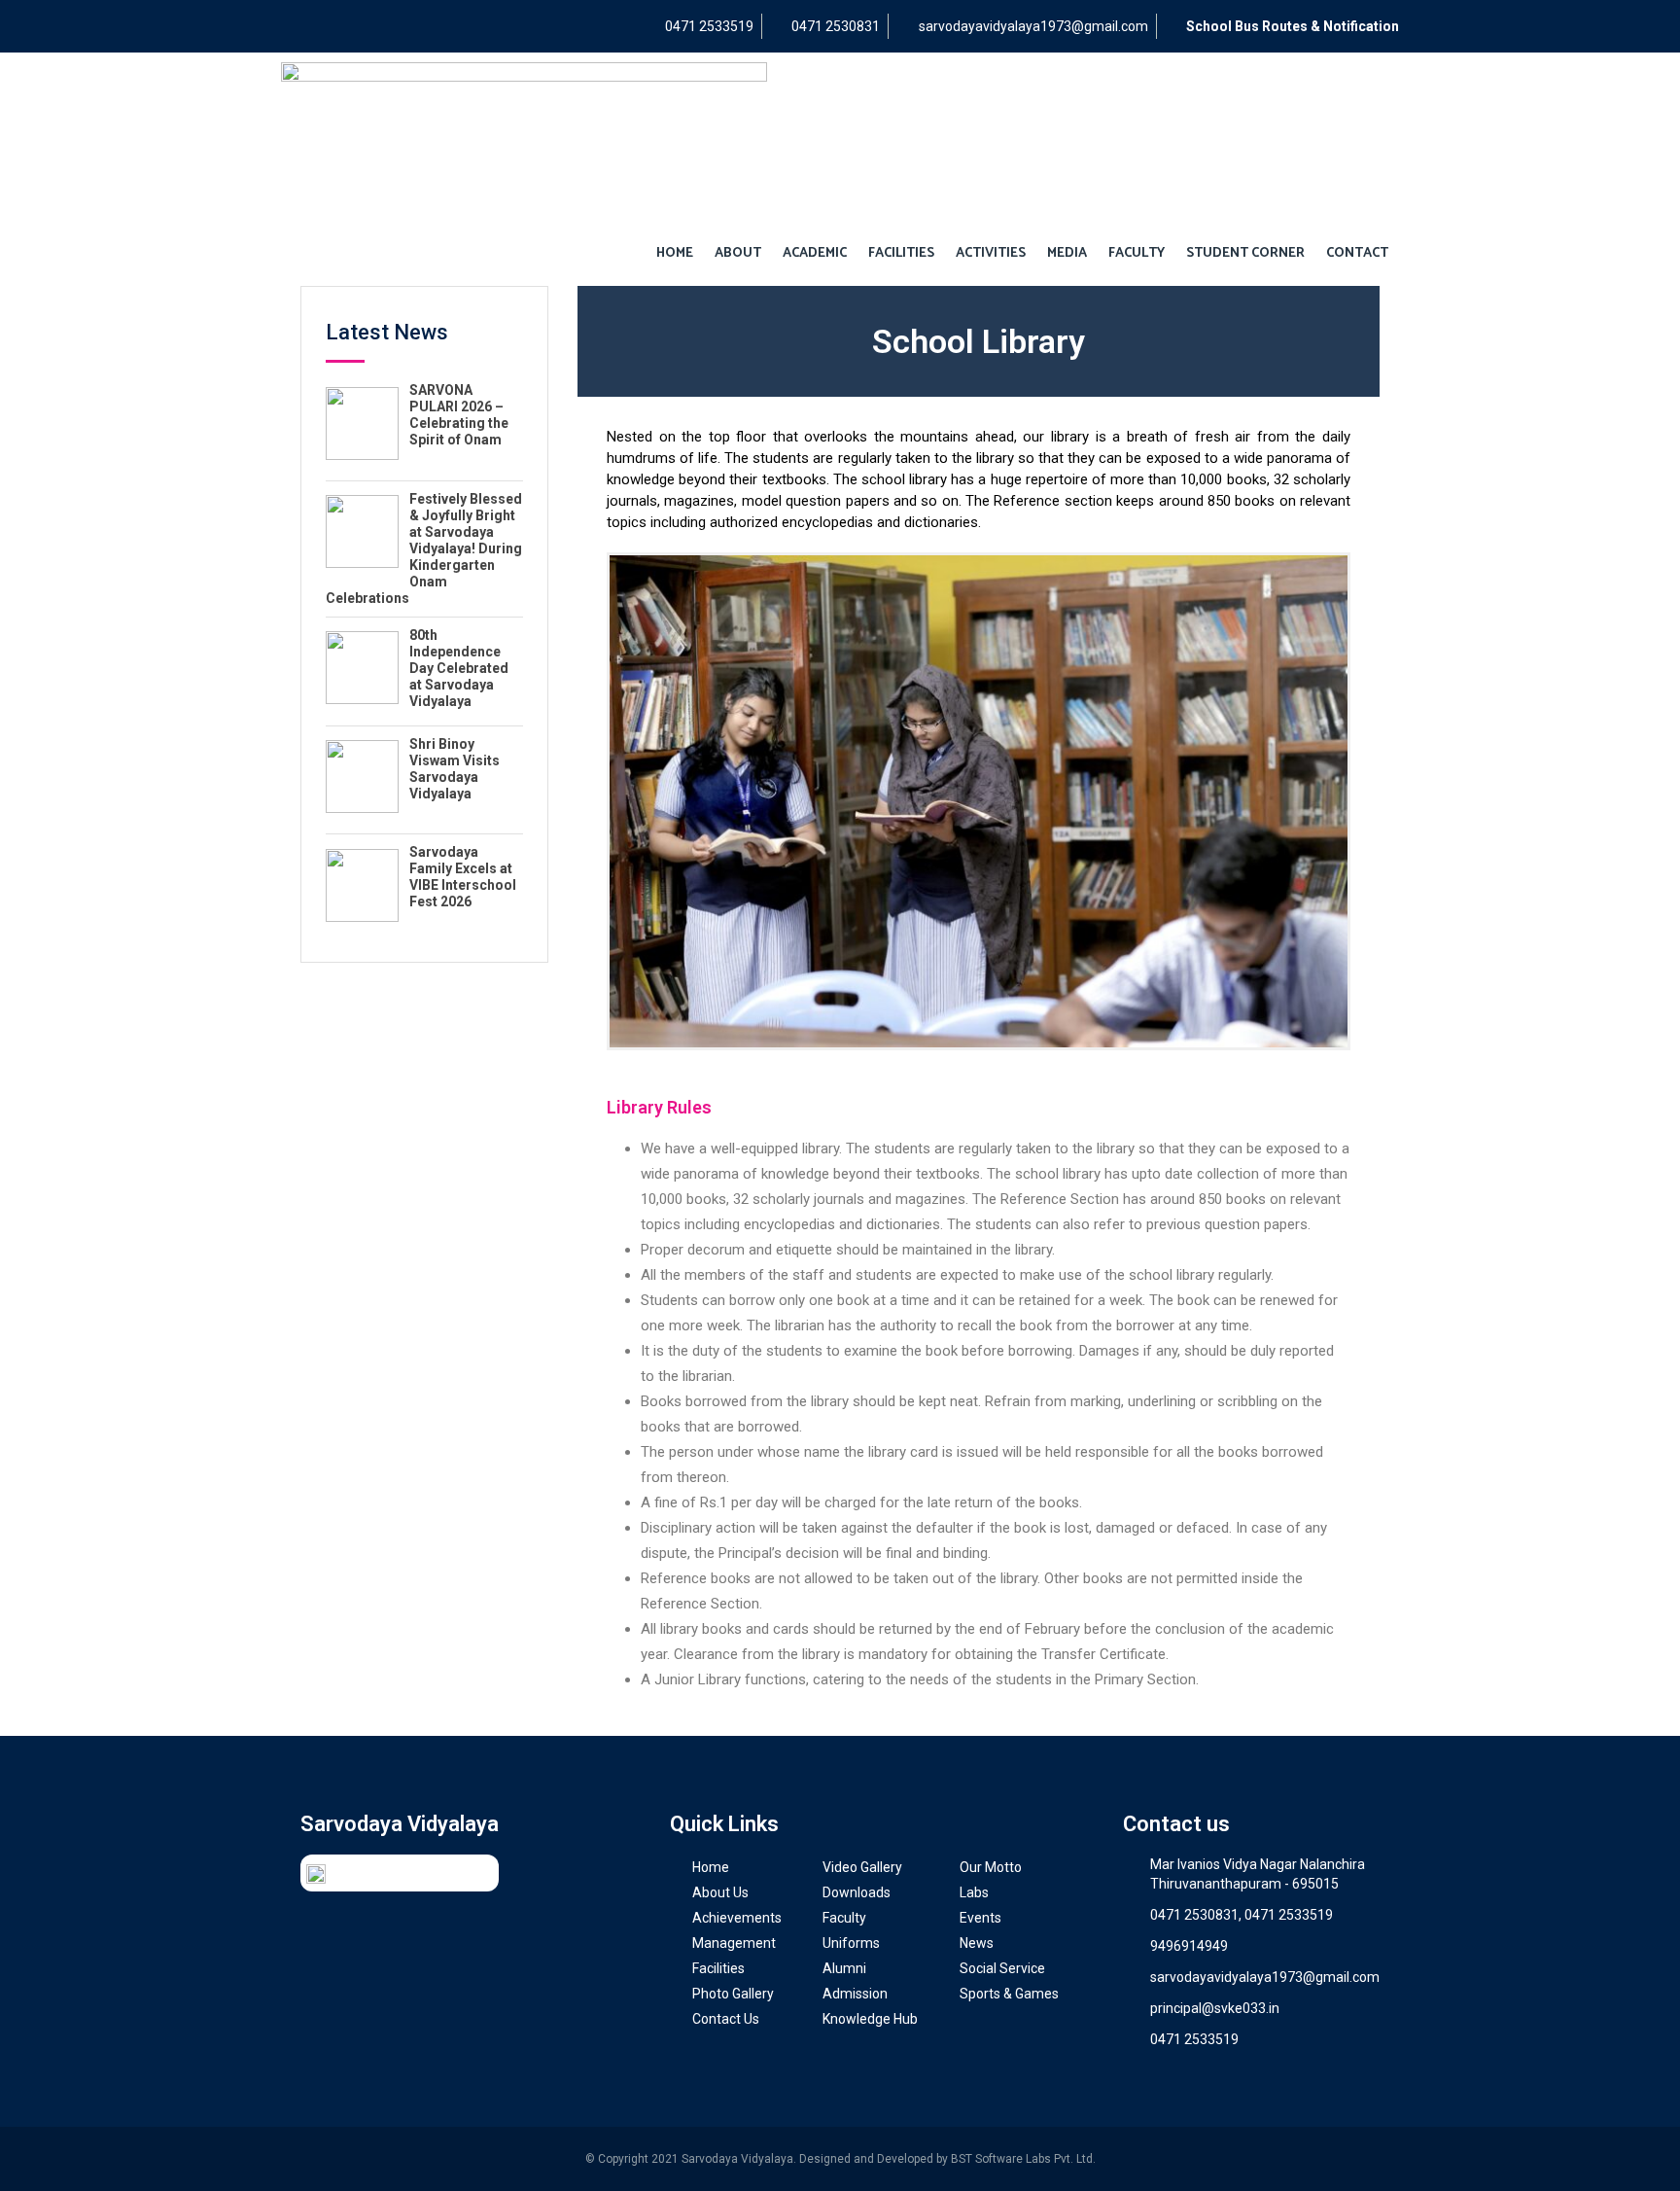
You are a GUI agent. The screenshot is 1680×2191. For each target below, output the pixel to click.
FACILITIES (901, 253)
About (738, 253)
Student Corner (1245, 253)
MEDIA (1067, 253)
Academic (815, 253)
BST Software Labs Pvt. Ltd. (1023, 2159)
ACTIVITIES (991, 253)
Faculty (1137, 253)
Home (675, 253)
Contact (1357, 253)
